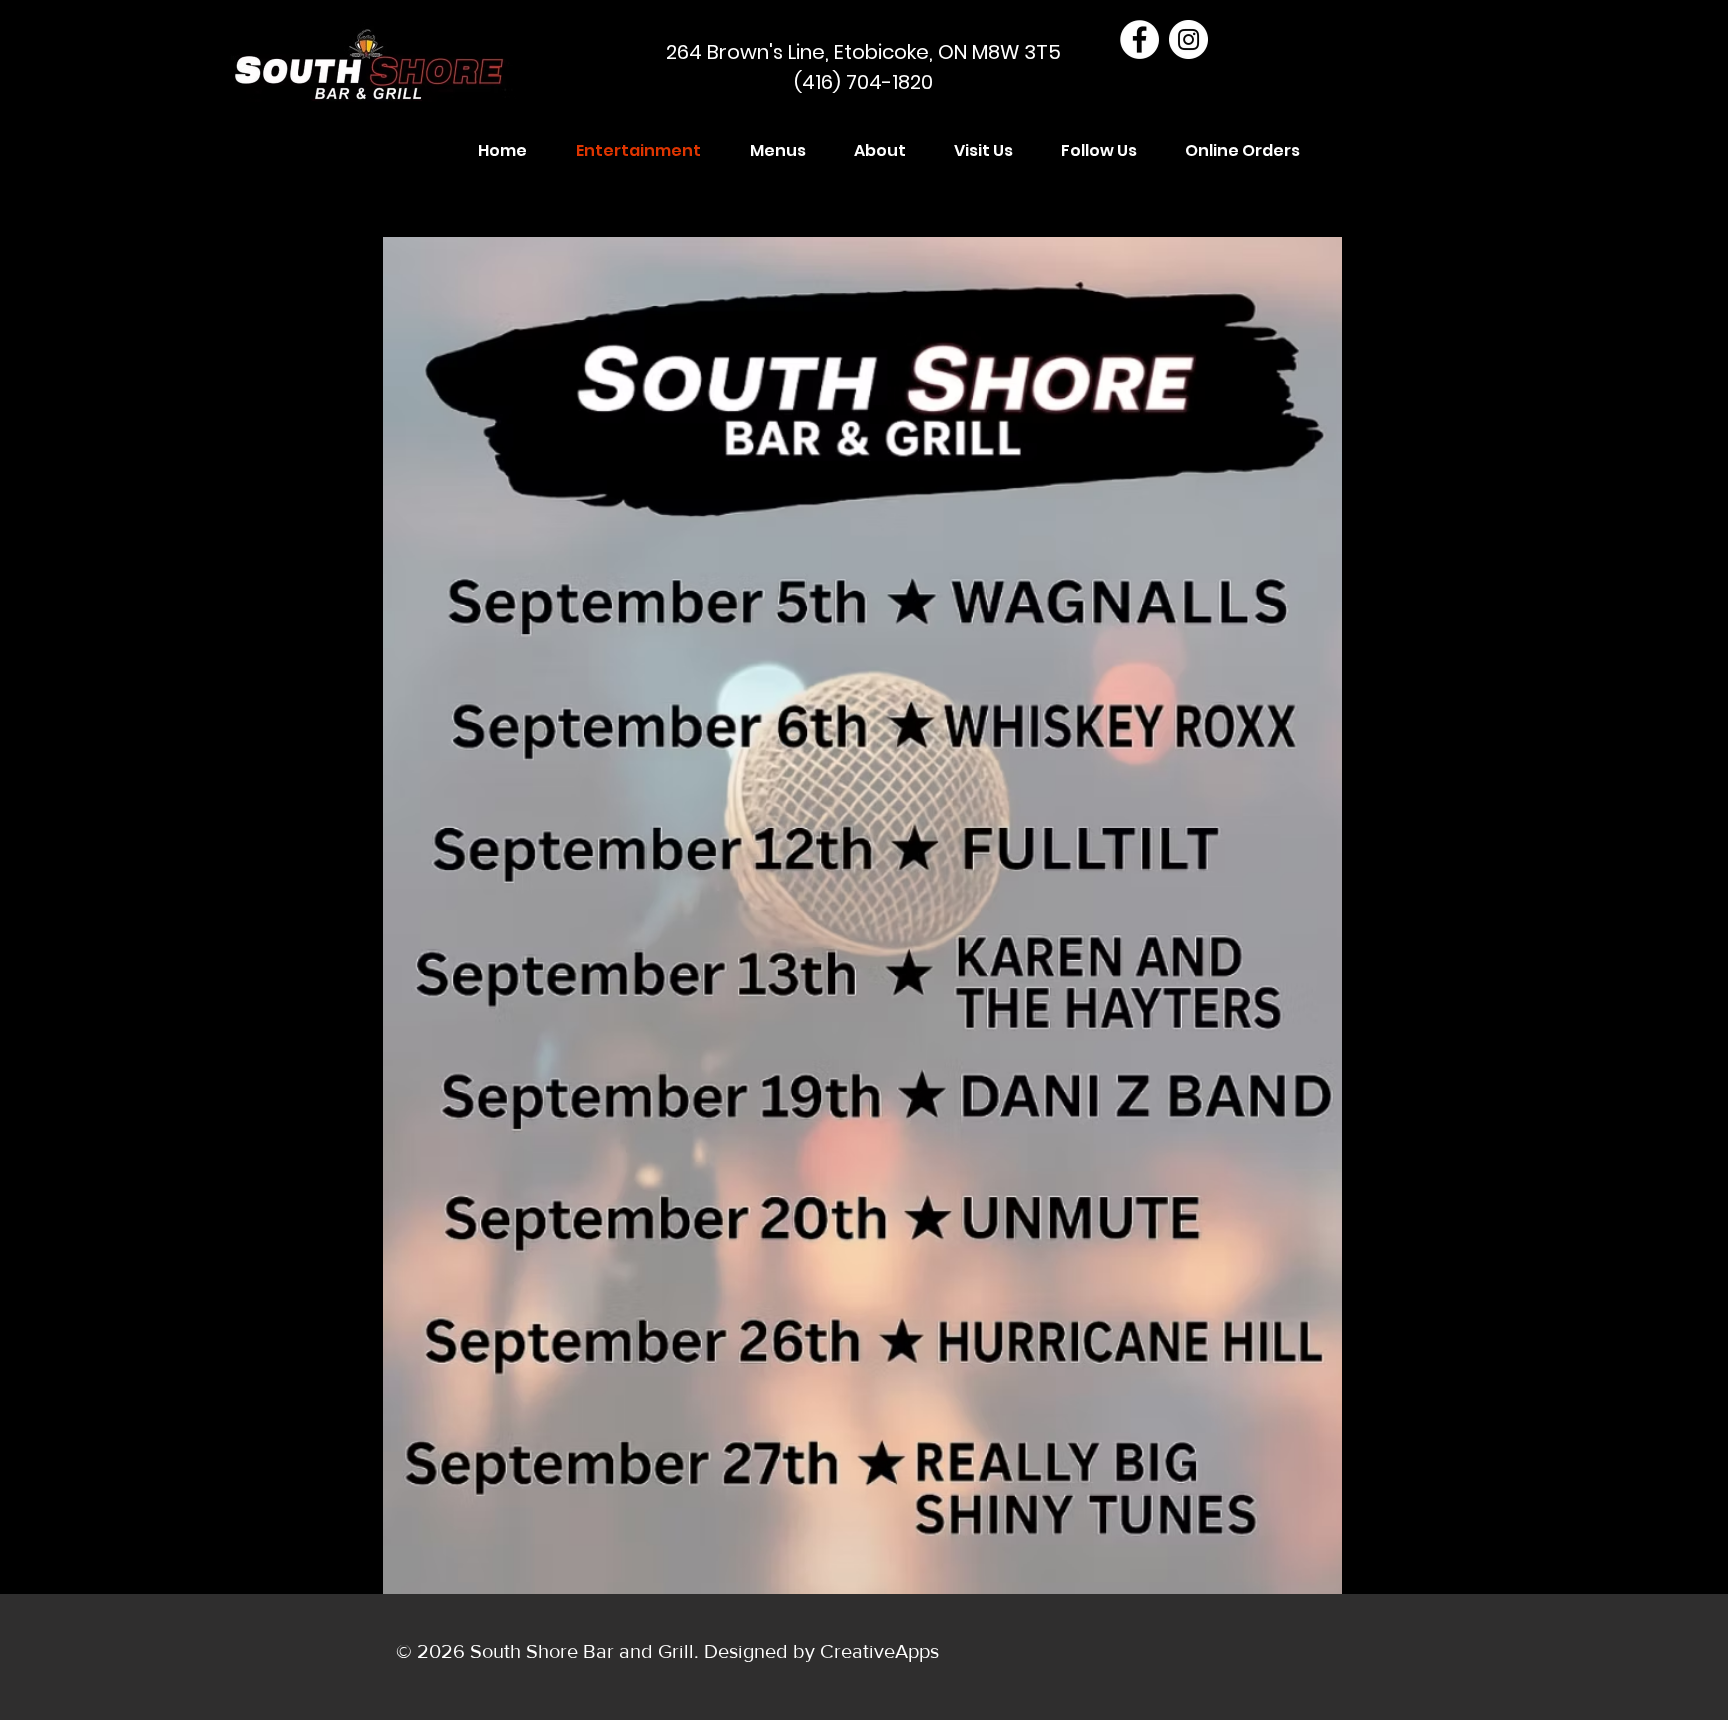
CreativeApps (879, 1651)
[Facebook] (1139, 39)
